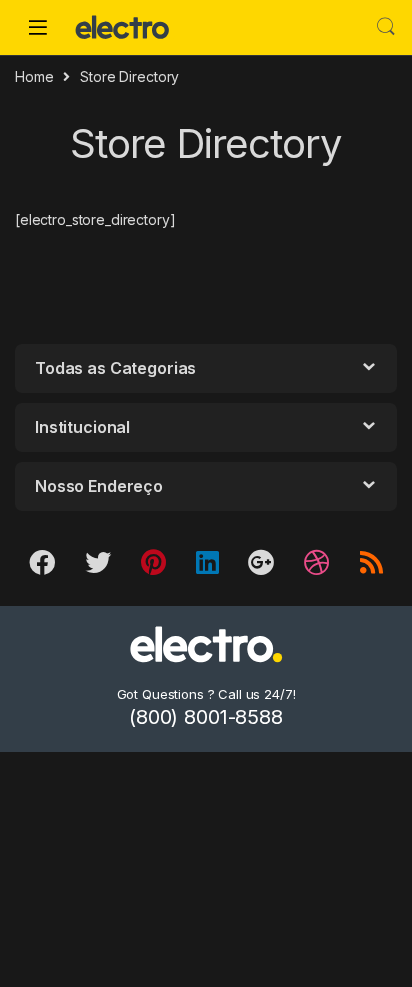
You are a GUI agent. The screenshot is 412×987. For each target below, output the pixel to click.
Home (34, 76)
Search (386, 27)
